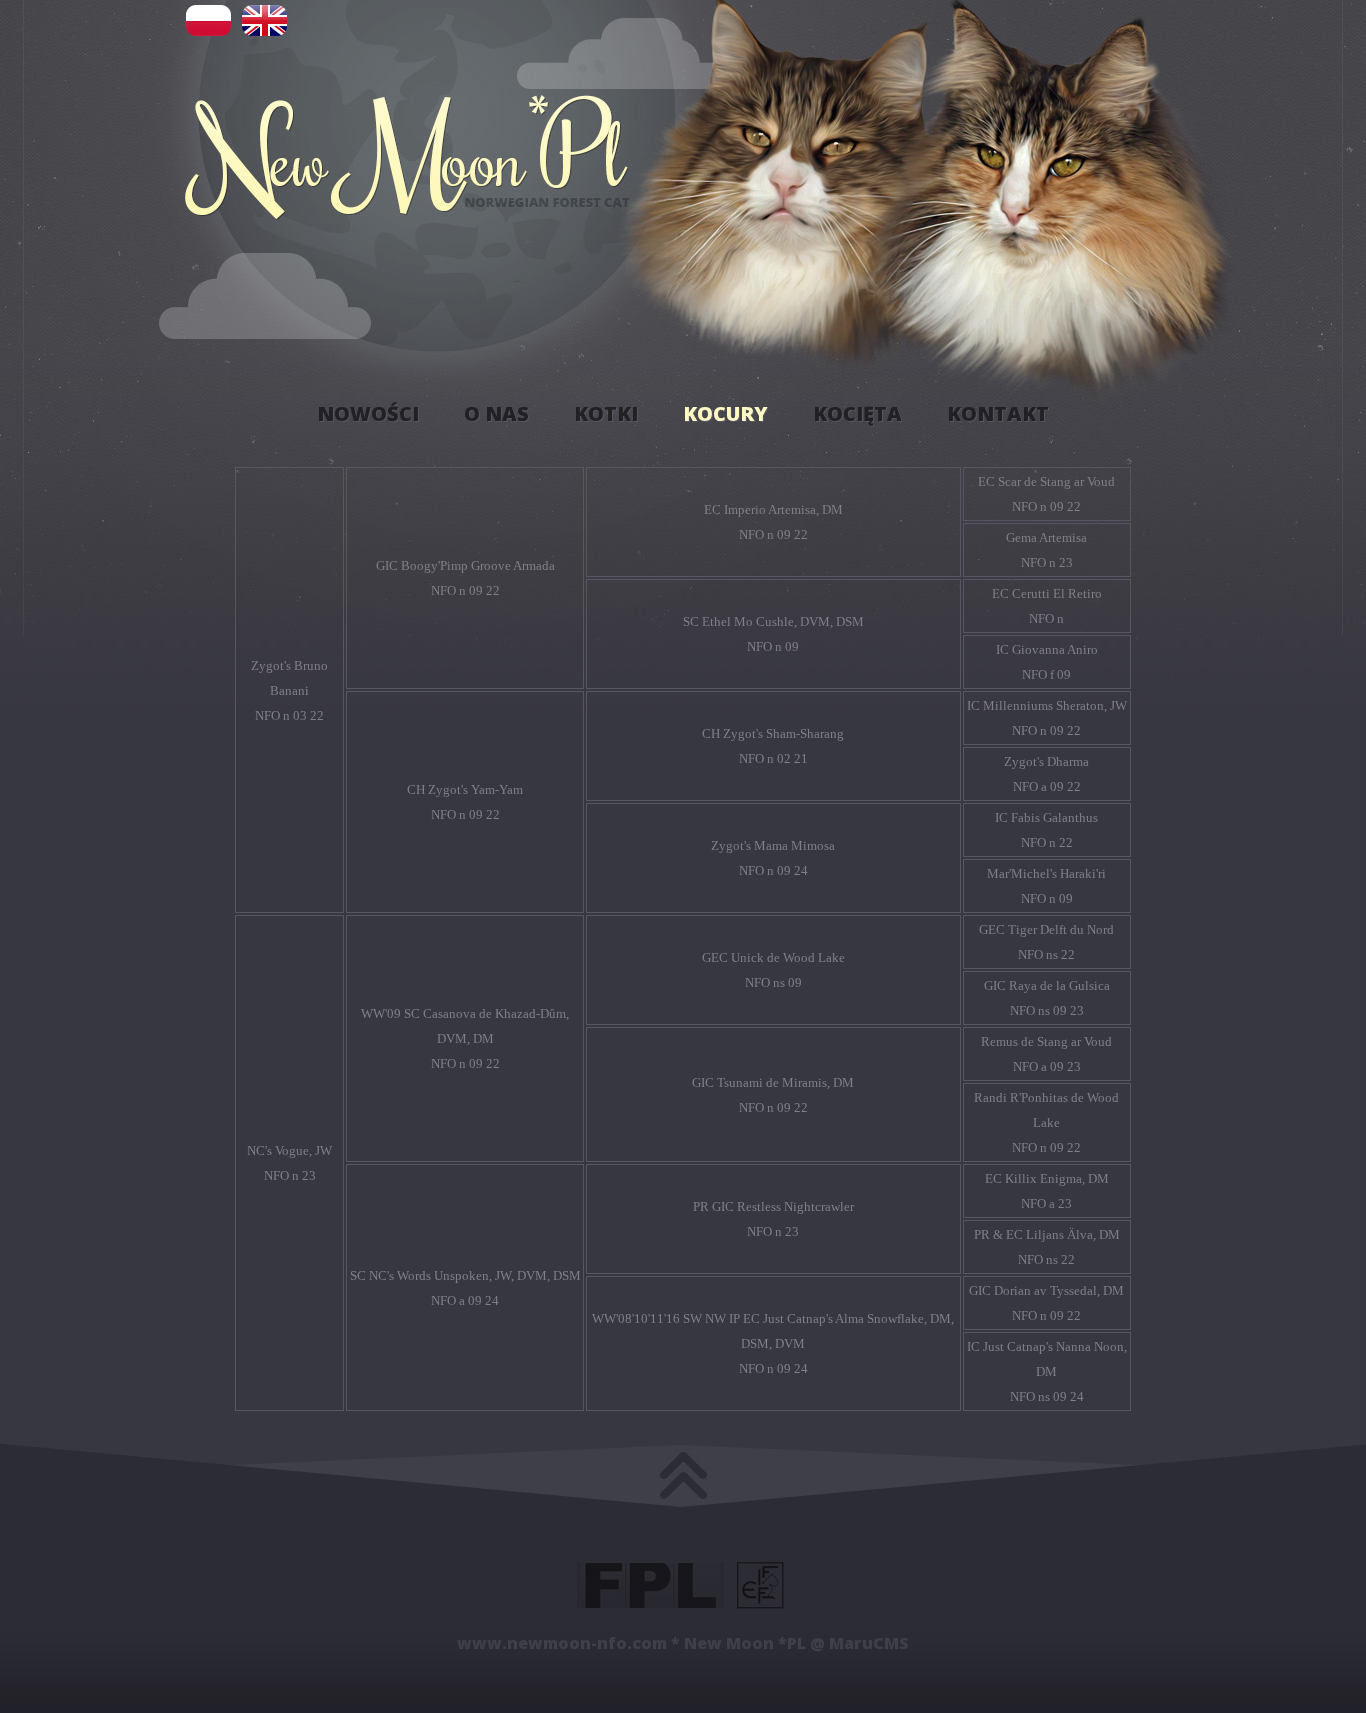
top (683, 1463)
